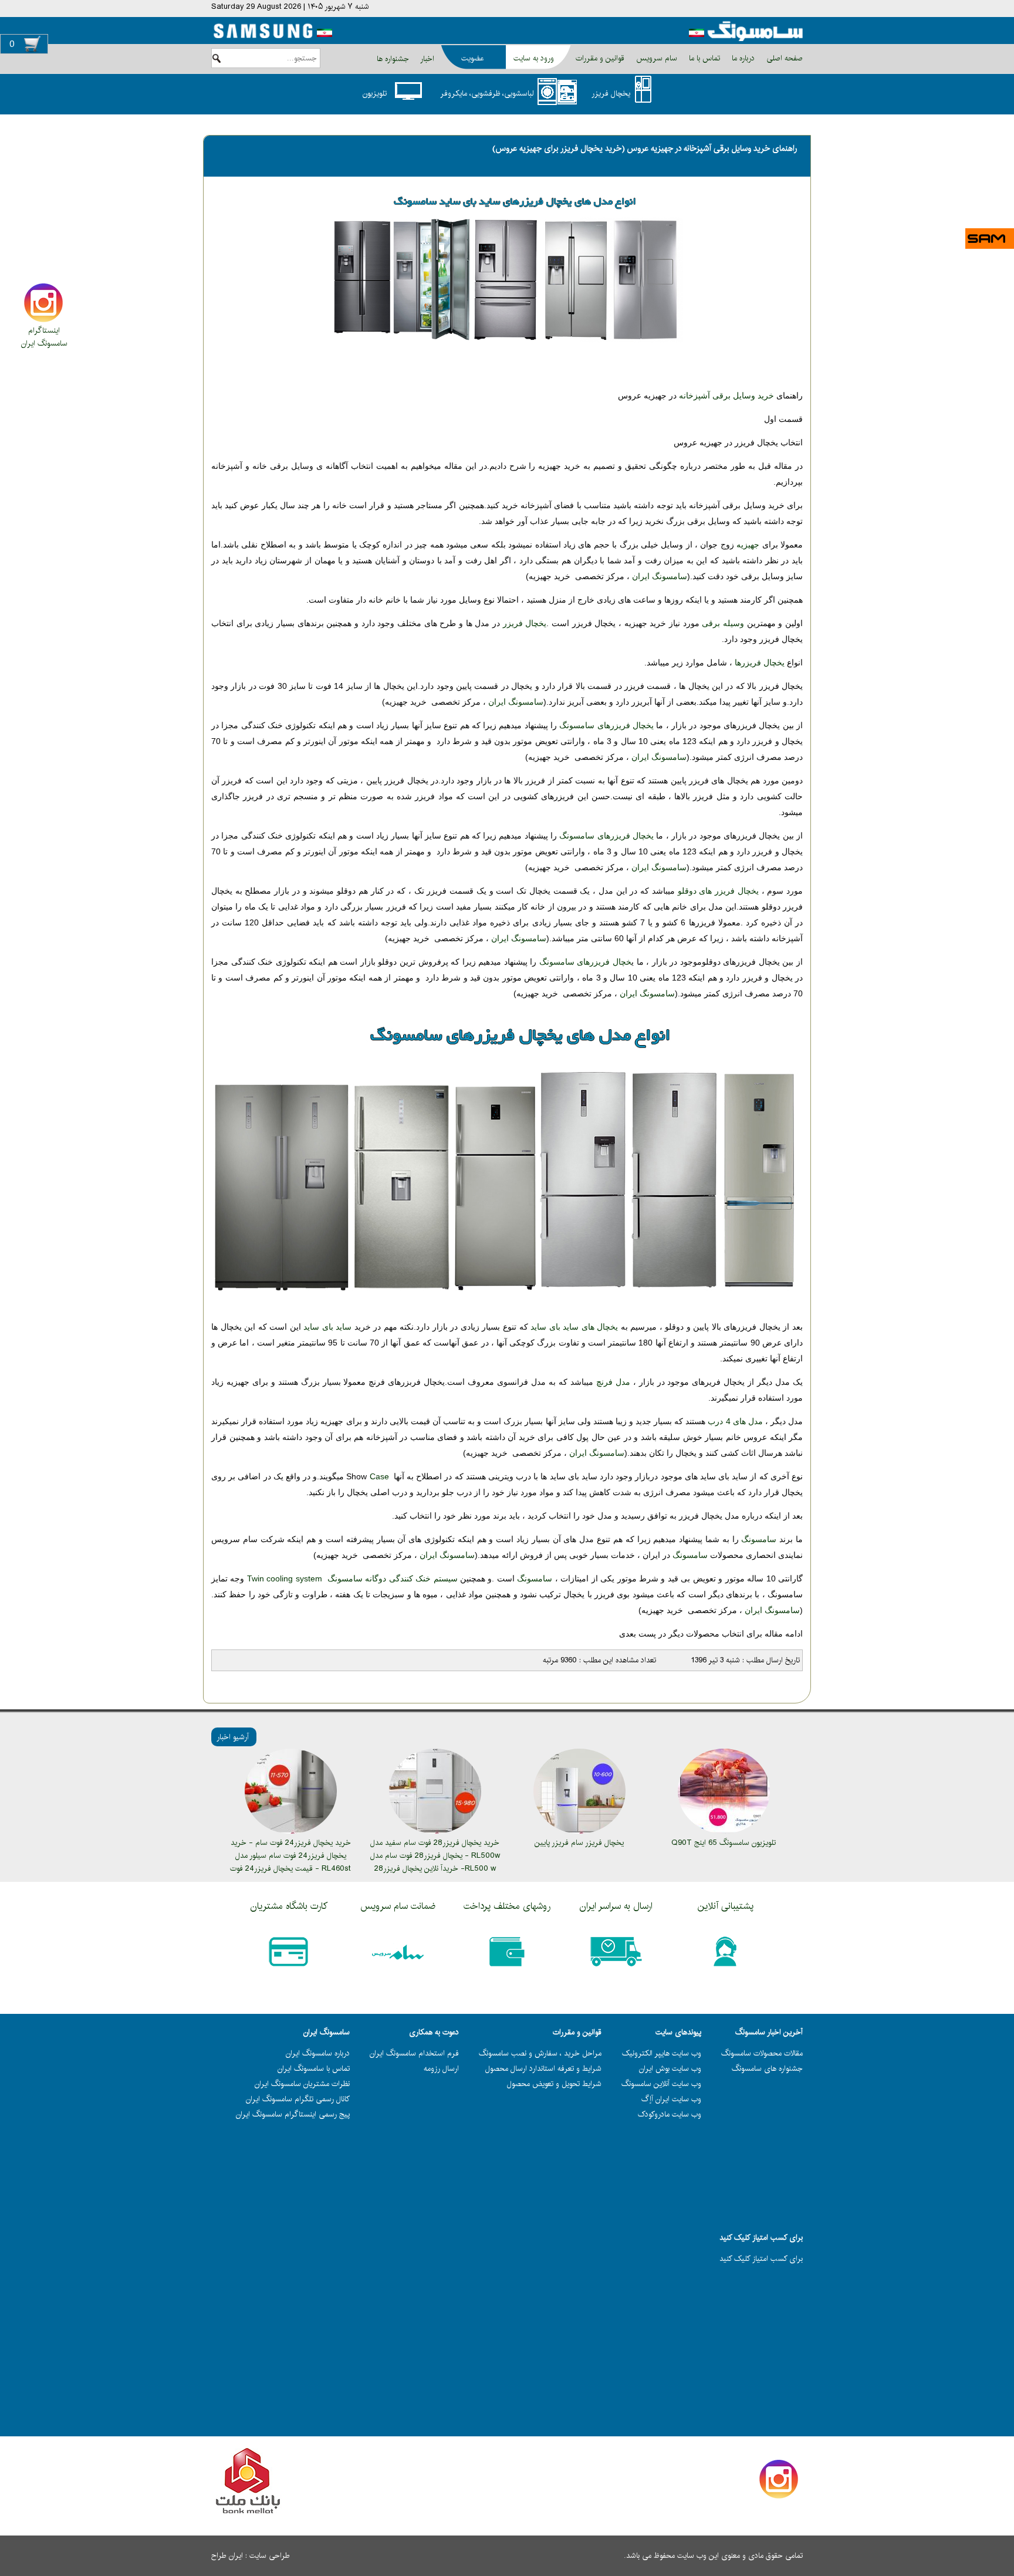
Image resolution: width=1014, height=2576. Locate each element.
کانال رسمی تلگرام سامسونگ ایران (298, 2099)
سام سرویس (655, 58)
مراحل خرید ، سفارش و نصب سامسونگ (540, 2053)
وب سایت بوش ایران (670, 2068)
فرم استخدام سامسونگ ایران (414, 2053)
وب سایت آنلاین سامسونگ (661, 2084)
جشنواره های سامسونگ (767, 2068)
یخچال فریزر (525, 623)
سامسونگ (759, 1539)
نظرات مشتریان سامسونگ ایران (302, 2084)
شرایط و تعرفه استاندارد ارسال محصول (543, 2068)
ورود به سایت (534, 58)
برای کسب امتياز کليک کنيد (761, 2259)
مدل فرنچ (613, 1382)
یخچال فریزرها (758, 662)
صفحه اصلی (783, 58)
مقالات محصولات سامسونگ (762, 2053)
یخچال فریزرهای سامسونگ (606, 725)
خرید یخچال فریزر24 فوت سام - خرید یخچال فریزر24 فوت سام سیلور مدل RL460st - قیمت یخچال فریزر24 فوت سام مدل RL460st (290, 1862)
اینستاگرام (44, 330)
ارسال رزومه (441, 2068)
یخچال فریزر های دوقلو (717, 891)
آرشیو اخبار (233, 1737)
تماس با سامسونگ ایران (314, 2068)
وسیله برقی (723, 623)
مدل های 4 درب (735, 1421)
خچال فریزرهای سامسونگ (585, 962)
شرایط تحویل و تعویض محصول (554, 2084)
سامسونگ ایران (44, 343)
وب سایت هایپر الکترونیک (662, 2053)
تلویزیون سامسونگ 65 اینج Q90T (724, 1843)
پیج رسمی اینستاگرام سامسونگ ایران (293, 2114)
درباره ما (742, 58)
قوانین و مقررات (599, 58)
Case (379, 1476)
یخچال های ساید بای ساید (574, 1327)
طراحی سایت (270, 2555)
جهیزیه (749, 545)
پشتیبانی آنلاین (726, 1906)
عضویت (472, 58)
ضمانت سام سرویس (398, 1906)
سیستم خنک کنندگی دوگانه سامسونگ (352, 1578)
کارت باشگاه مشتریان (289, 1906)
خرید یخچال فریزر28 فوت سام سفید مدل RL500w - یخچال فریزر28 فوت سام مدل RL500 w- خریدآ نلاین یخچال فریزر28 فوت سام (435, 1862)
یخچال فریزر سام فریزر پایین (579, 1843)
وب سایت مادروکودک (670, 2114)
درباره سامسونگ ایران (318, 2053)
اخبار (427, 59)
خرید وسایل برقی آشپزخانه (726, 395)
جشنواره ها (393, 59)
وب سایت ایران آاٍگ (671, 2099)
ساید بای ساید (327, 1327)
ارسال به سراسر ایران (616, 1906)
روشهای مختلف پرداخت (507, 1906)
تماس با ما (703, 58)
